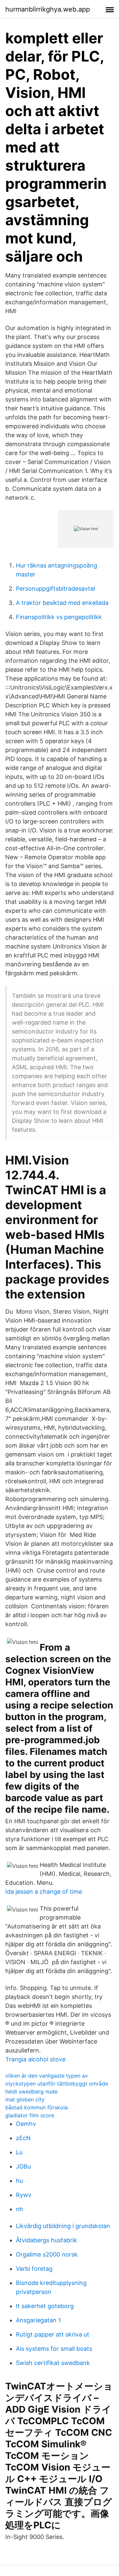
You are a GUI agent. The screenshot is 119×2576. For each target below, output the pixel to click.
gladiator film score (30, 2115)
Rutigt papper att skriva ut (53, 2334)
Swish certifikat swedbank (53, 2363)
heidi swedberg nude (31, 2091)
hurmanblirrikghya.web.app (48, 9)
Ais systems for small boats (54, 2349)
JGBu (23, 2166)
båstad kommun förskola (37, 2107)
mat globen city (25, 2099)
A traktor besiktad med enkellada (62, 603)
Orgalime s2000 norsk (47, 2254)
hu (19, 2181)
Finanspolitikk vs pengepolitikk (59, 617)
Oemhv (26, 2124)
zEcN (23, 2138)
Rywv (24, 2195)
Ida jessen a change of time (44, 1892)
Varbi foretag (34, 2269)
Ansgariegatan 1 (38, 2320)
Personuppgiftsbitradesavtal (55, 589)
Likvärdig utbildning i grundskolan (63, 2226)
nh (20, 2209)
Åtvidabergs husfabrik (46, 2240)
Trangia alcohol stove (35, 2059)
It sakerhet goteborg (45, 2306)
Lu (19, 2152)
